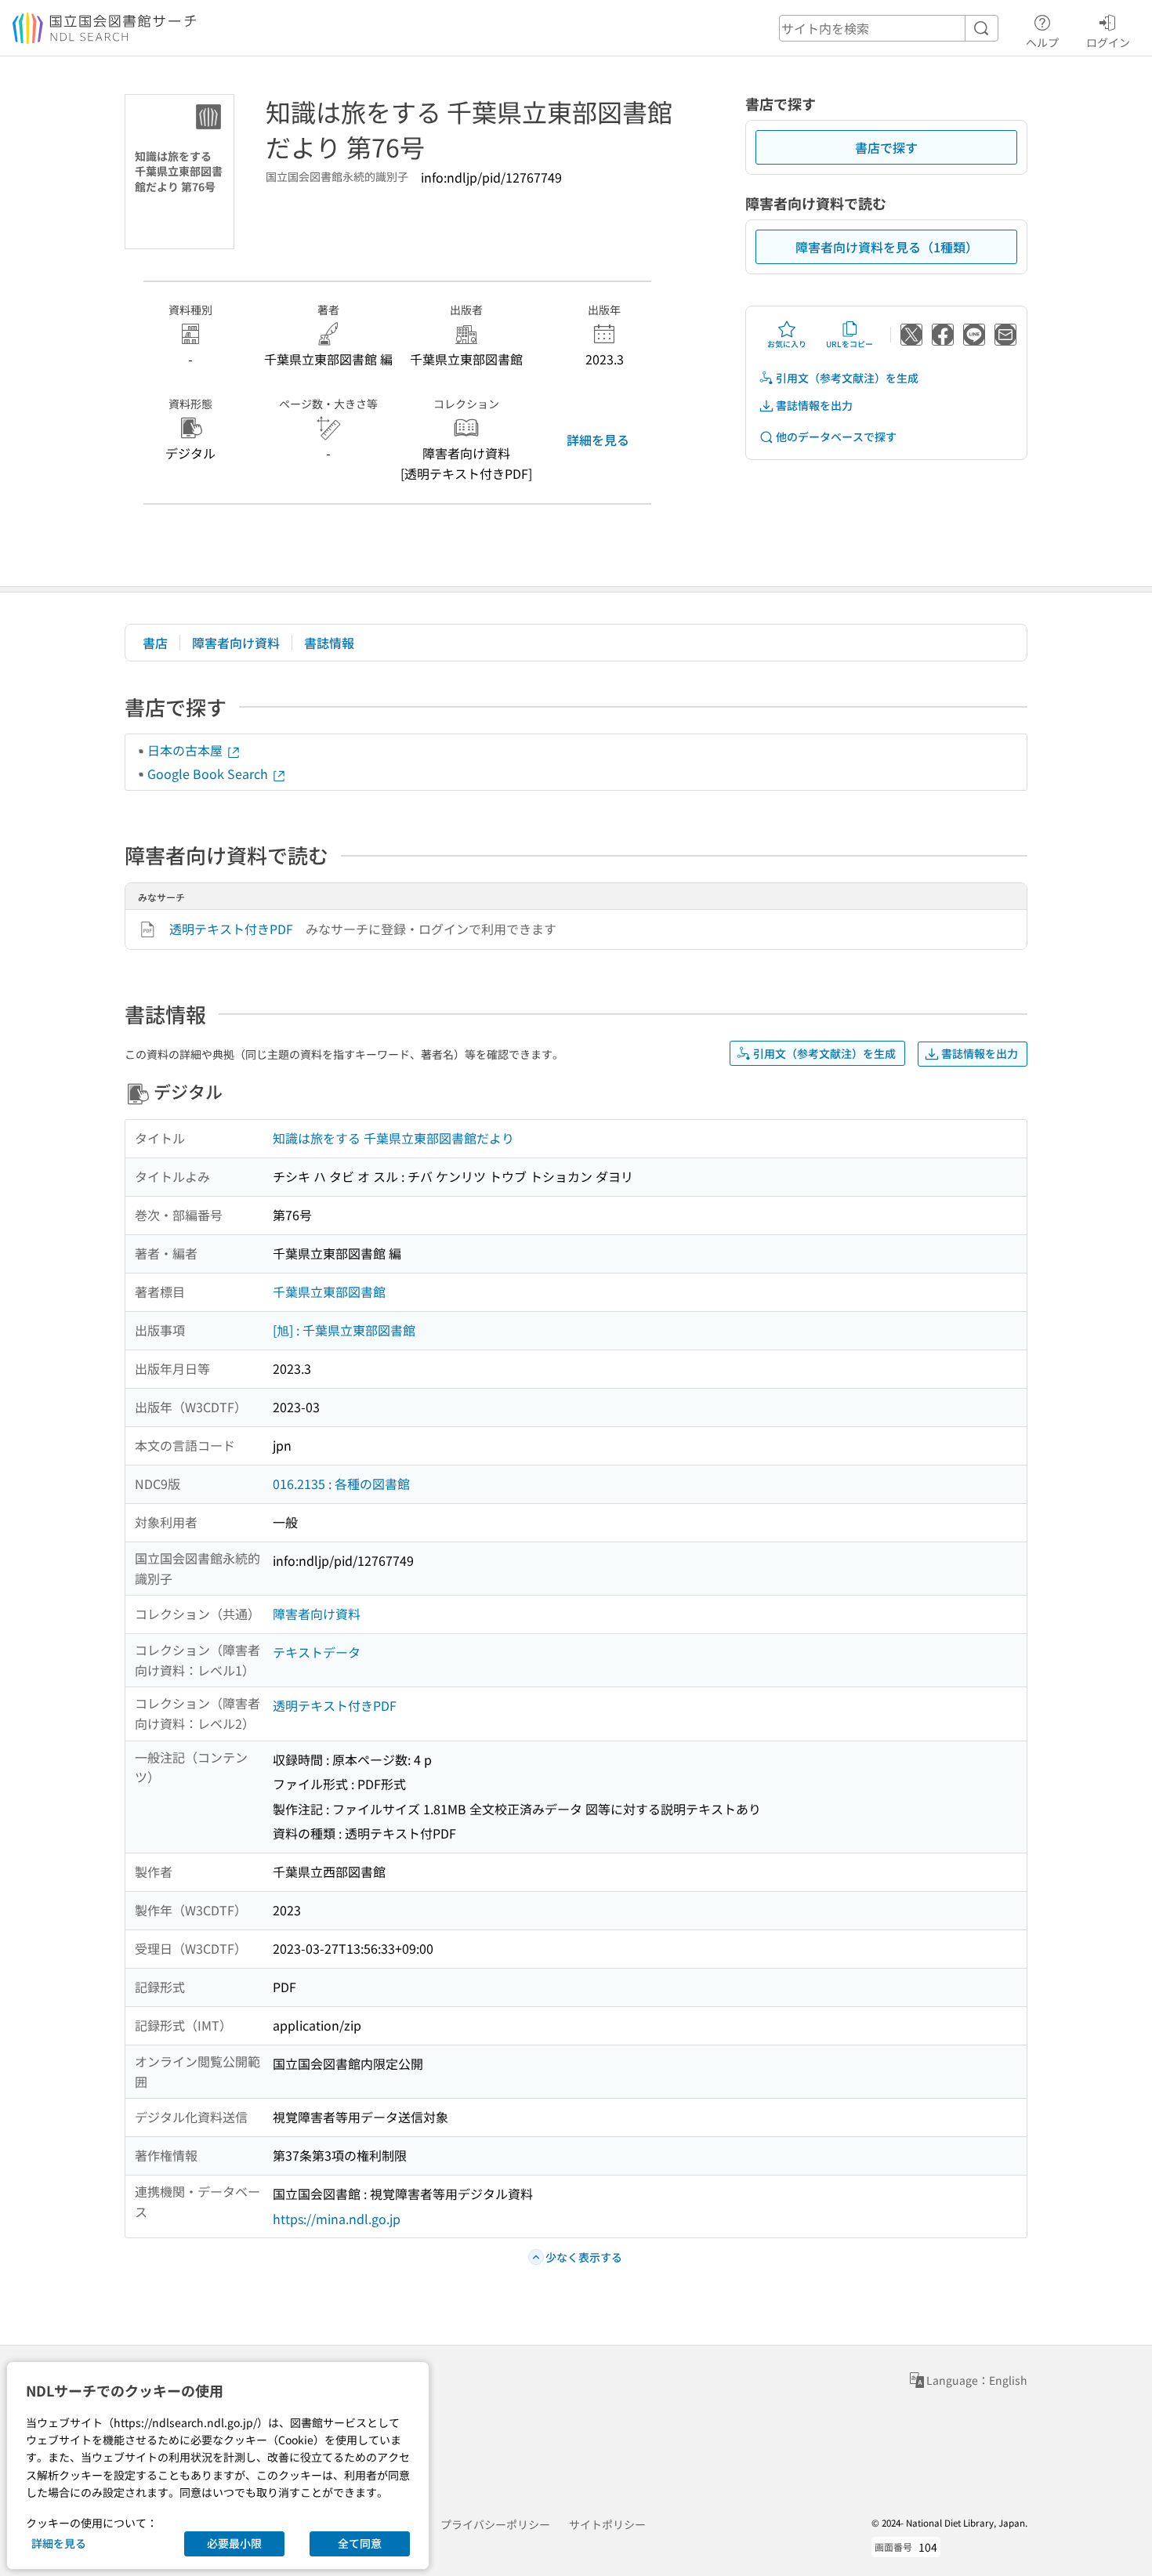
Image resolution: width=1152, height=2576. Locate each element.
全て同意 (360, 2543)
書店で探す (886, 147)
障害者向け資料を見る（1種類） (887, 247)
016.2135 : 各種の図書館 (341, 1484)
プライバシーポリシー (495, 2524)
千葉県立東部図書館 (329, 1292)
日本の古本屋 (187, 750)
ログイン (1108, 42)
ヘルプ (1042, 42)
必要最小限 (234, 2543)
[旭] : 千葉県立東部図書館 (344, 1330)
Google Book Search (209, 774)
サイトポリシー (607, 2524)
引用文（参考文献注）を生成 (847, 378)
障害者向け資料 (236, 643)
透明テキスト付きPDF (231, 929)
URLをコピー (850, 344)
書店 (155, 643)
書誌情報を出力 (814, 405)
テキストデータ (317, 1652)
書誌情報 (329, 643)
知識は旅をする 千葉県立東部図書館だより (393, 1138)
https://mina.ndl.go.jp (337, 2219)
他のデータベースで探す (836, 437)
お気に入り (787, 344)
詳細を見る (598, 440)
